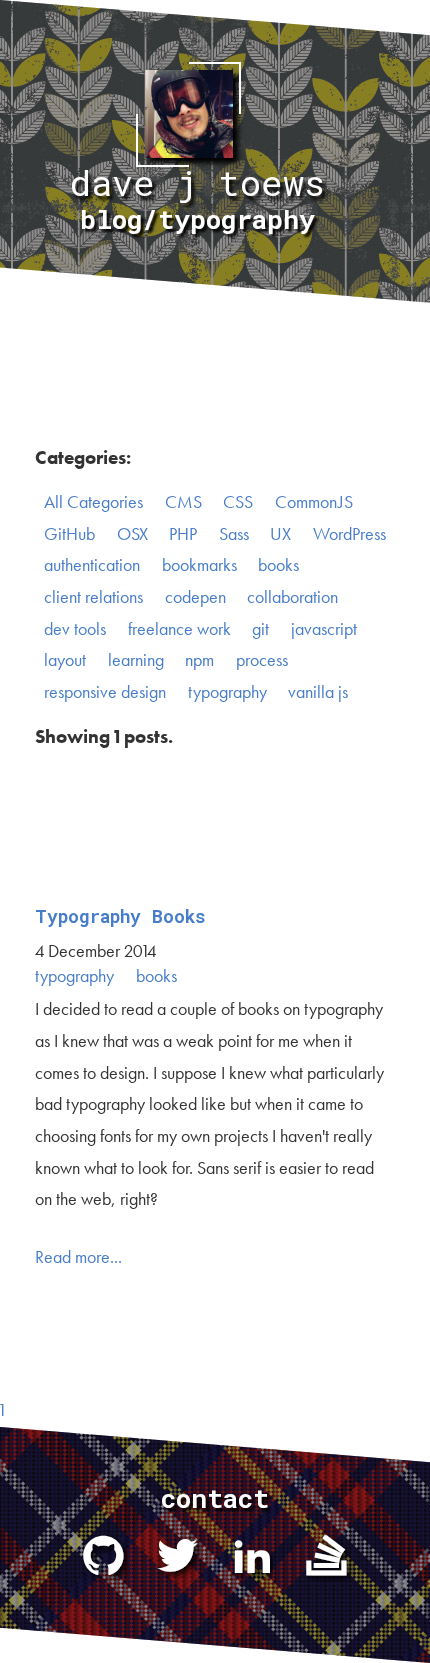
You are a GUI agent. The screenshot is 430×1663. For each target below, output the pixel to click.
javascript (324, 629)
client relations (93, 597)
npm (199, 660)
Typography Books (120, 916)
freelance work (179, 629)
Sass (234, 534)
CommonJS (314, 502)
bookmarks (199, 565)
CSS (238, 502)
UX (280, 534)
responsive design (105, 692)
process (262, 660)
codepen (195, 597)
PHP (183, 534)
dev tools (75, 629)
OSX (132, 534)
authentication (92, 565)
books (278, 565)
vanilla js (318, 692)
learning (136, 660)
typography (227, 692)
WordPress (349, 534)
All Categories (93, 502)
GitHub (69, 534)
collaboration (292, 597)
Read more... (78, 1257)
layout (65, 660)
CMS (183, 502)
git (260, 629)
